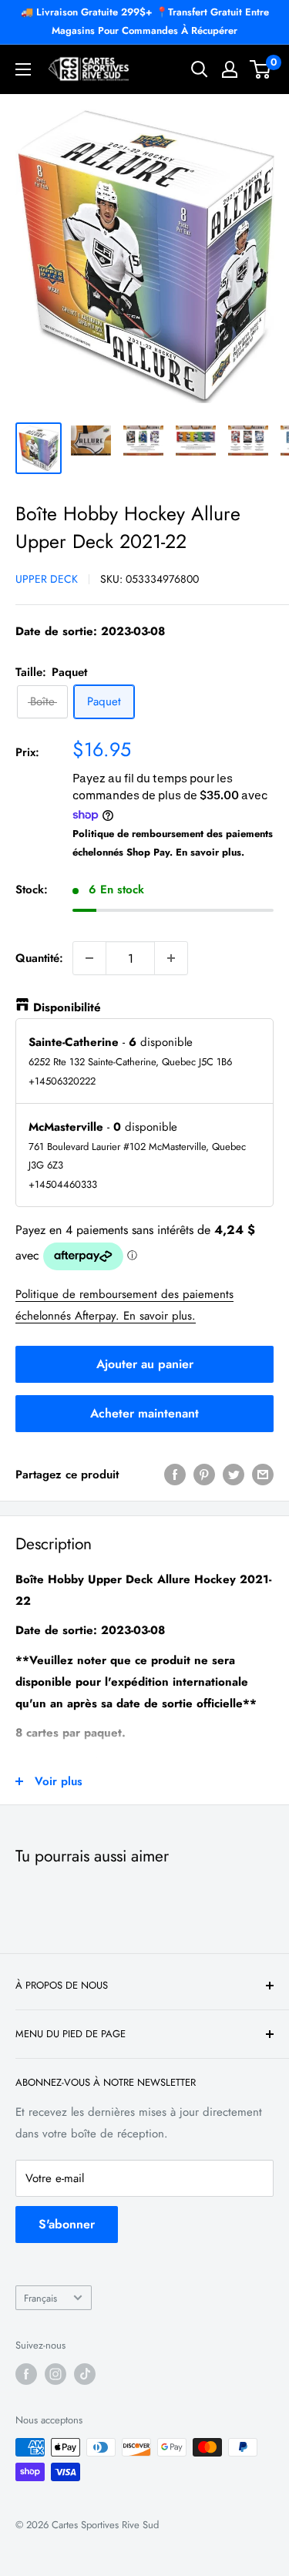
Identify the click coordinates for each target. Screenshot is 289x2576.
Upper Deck (47, 579)
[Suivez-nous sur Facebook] (26, 2374)
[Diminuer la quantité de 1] (89, 958)
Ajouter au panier (145, 1364)
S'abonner (67, 2224)
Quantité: (39, 958)
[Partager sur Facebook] (175, 1475)
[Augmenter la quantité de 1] (171, 958)
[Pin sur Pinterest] (204, 1475)
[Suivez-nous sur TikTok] (85, 2374)
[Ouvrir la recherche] (200, 69)
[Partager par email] (263, 1475)
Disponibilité (67, 1007)
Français (40, 2298)
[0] (261, 69)
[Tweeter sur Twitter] (234, 1475)
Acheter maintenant (144, 1413)
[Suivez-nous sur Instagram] (55, 2374)
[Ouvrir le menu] (23, 69)
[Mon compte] (230, 69)
